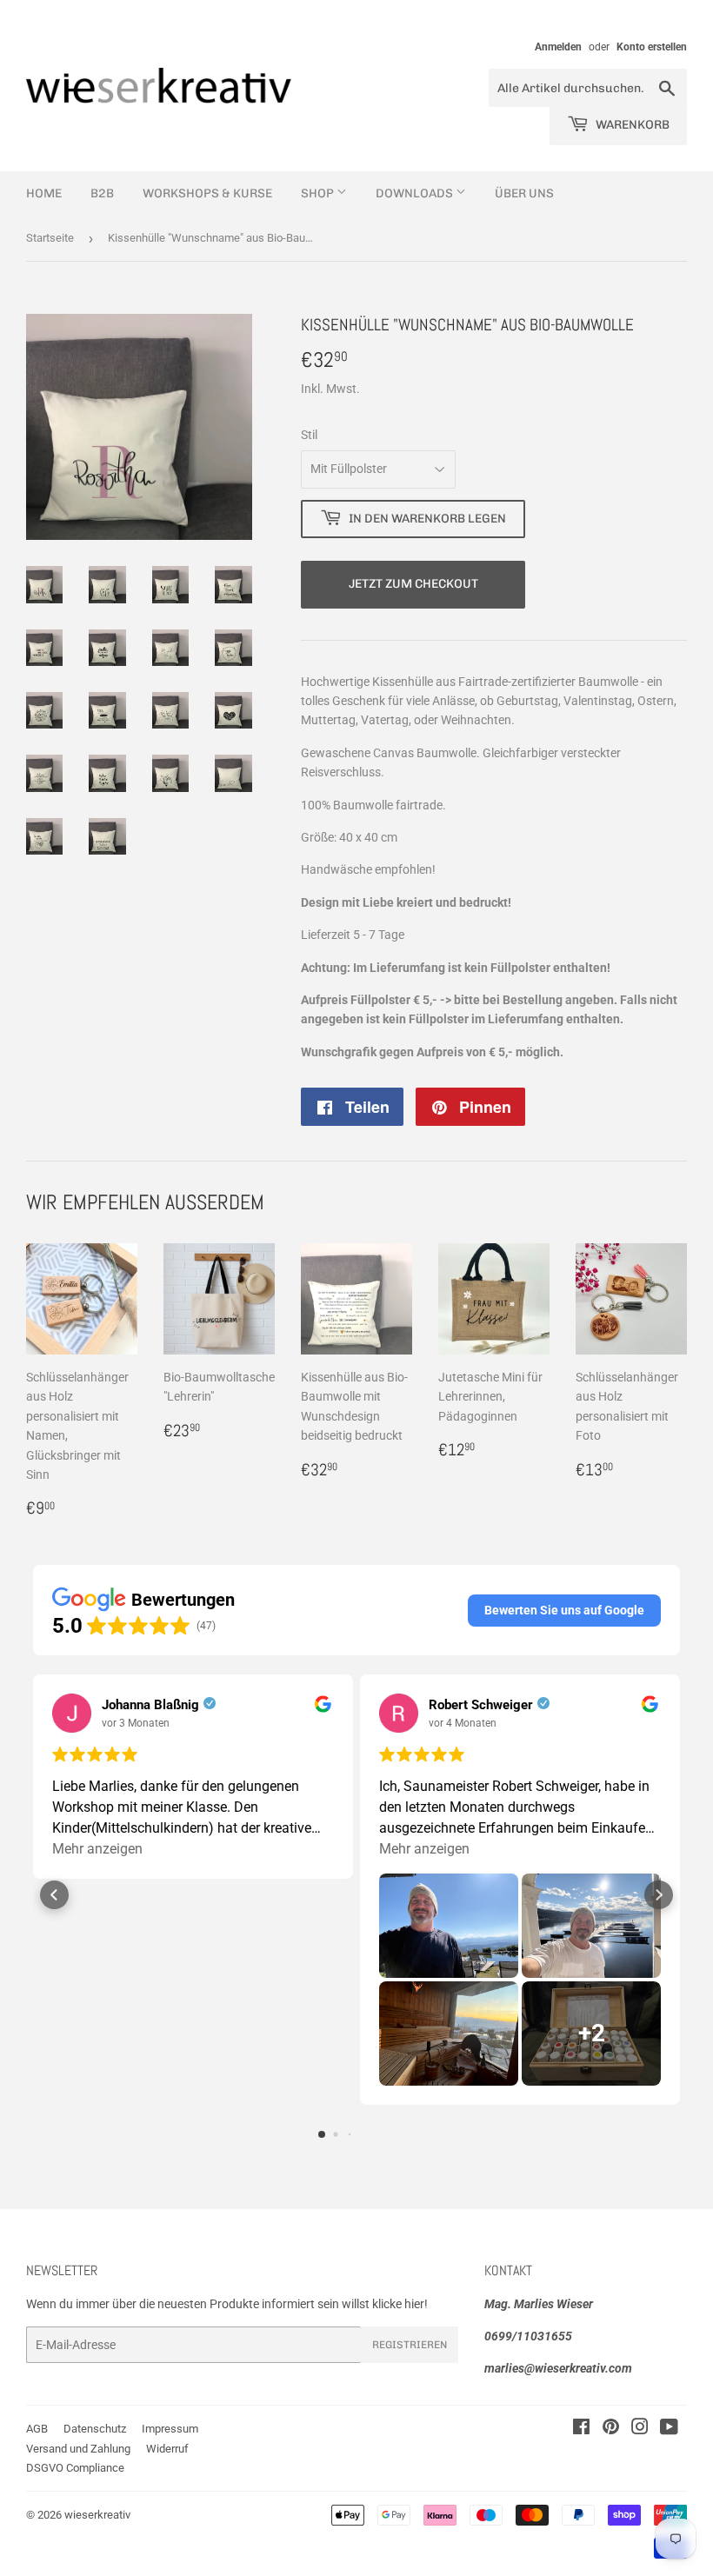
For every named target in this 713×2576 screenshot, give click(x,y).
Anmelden (558, 47)
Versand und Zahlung (78, 2449)
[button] (564, 1610)
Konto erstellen (652, 47)
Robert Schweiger (481, 1705)
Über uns (524, 193)
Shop (319, 193)
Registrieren (410, 2345)
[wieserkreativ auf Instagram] (640, 2429)
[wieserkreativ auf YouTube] (669, 2429)
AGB (37, 2429)
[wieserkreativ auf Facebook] (581, 2429)
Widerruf (167, 2449)
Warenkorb (631, 125)
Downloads (416, 193)
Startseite (50, 238)
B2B (102, 193)
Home (44, 193)
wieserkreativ (97, 2515)
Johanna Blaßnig (150, 1705)
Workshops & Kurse (207, 193)
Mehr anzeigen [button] (97, 1849)
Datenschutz (95, 2429)
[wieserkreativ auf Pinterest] (611, 2429)
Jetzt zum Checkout (413, 584)
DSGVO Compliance (75, 2468)
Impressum (170, 2429)
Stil (309, 435)
